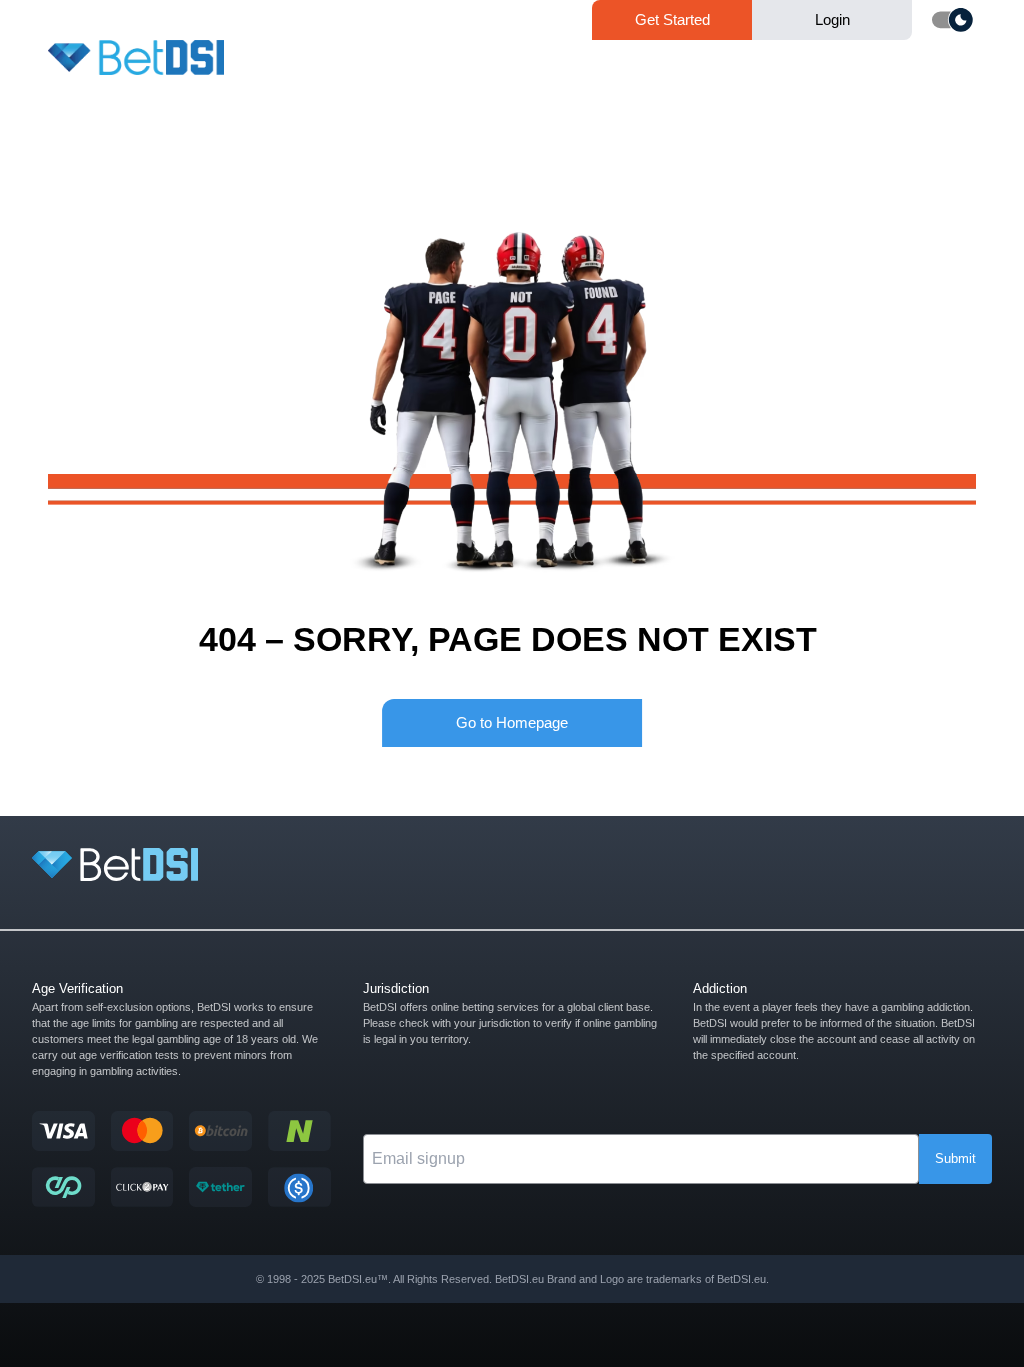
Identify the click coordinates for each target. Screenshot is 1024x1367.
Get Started (672, 19)
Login (832, 19)
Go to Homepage (512, 722)
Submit (955, 1158)
